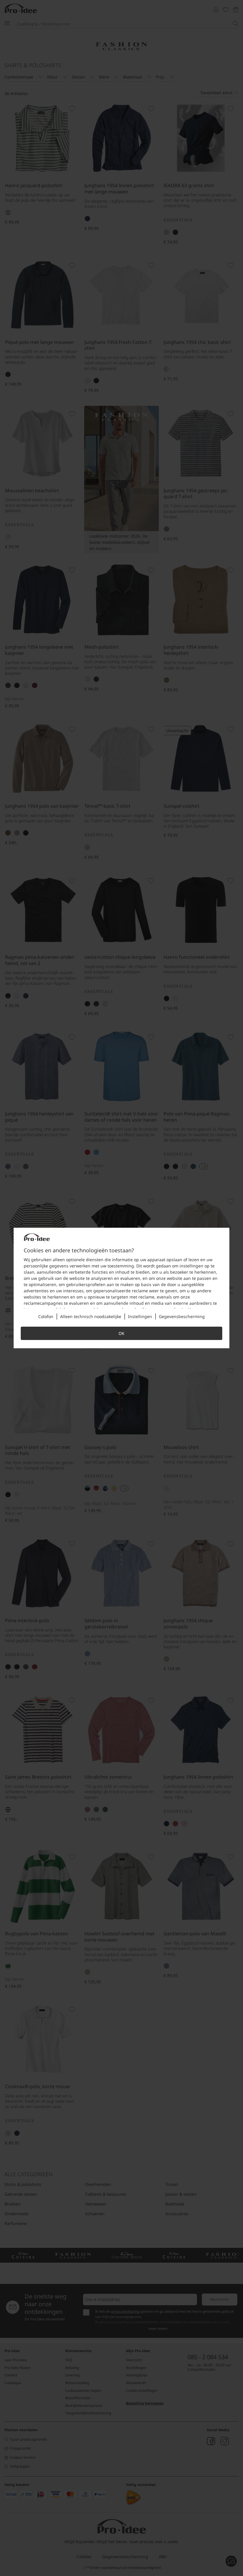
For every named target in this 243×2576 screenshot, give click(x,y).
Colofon (46, 1316)
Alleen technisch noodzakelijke (91, 1316)
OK (121, 1333)
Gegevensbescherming (182, 1316)
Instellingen (140, 1316)
